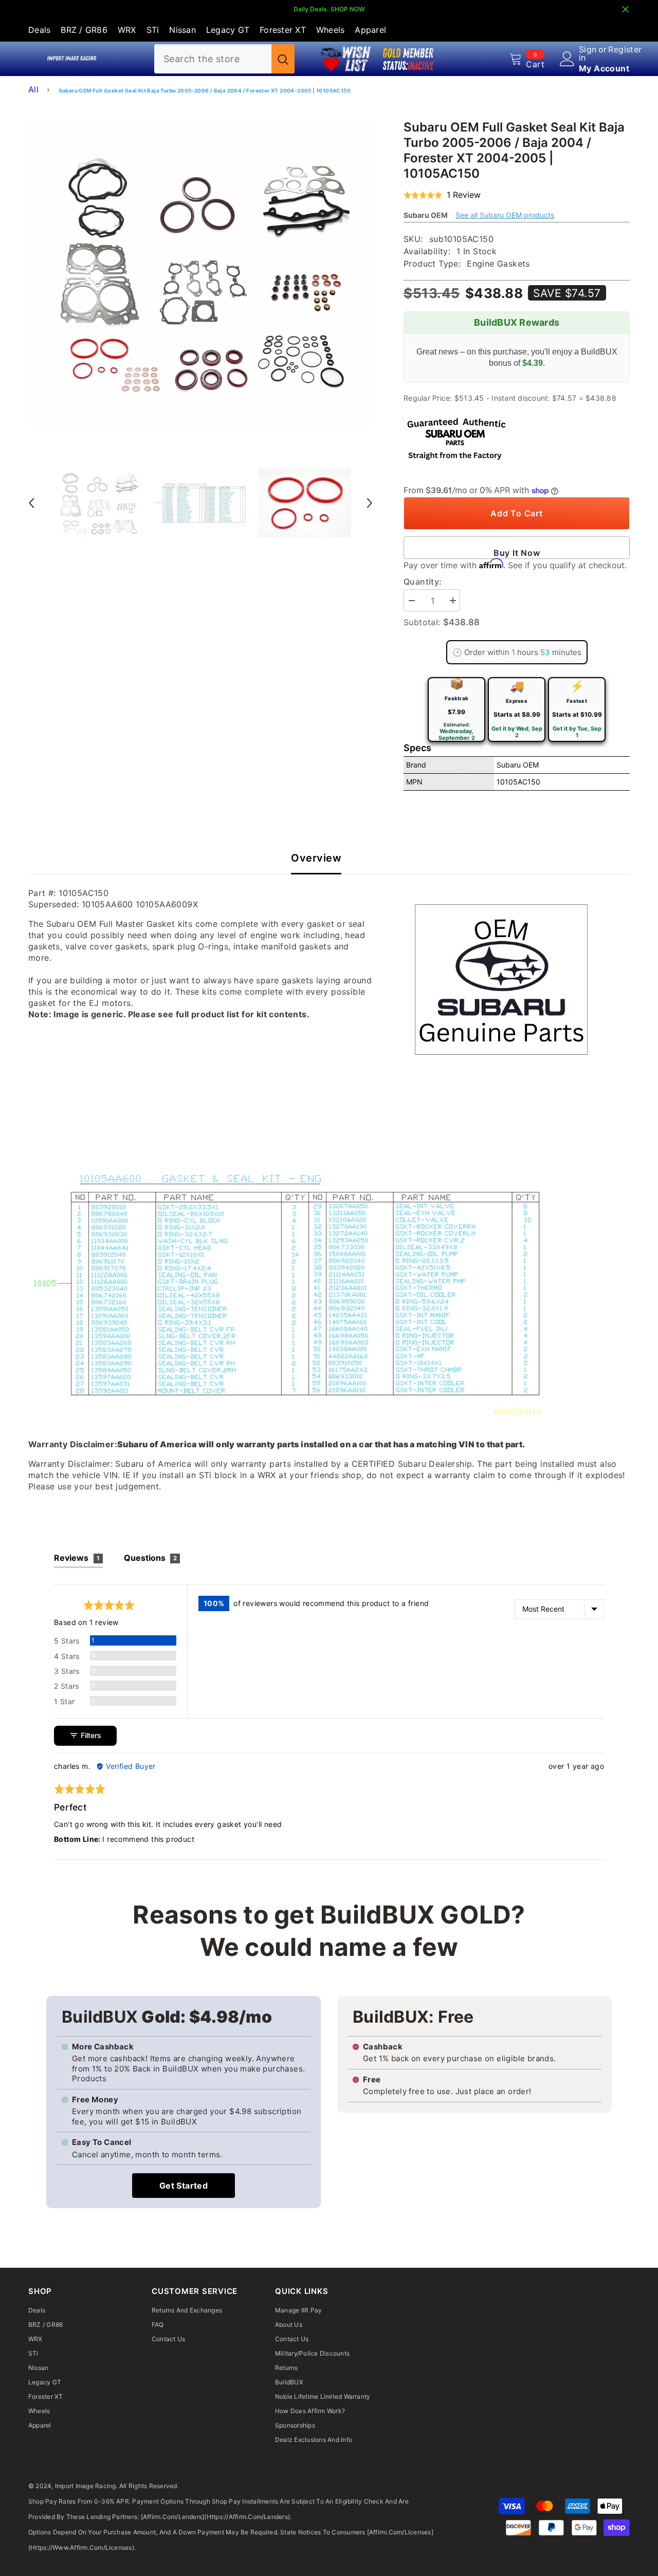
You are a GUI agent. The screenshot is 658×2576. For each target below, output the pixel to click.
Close (625, 10)
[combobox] (213, 59)
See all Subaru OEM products (505, 215)
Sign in (588, 53)
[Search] (224, 59)
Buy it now (517, 553)
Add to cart (516, 513)
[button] (31, 503)
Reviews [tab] (77, 1558)
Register (625, 50)
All (33, 89)
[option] (201, 274)
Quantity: (423, 582)
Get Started (184, 2186)
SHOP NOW (348, 9)
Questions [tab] (151, 1558)
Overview (316, 858)
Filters (90, 1735)
